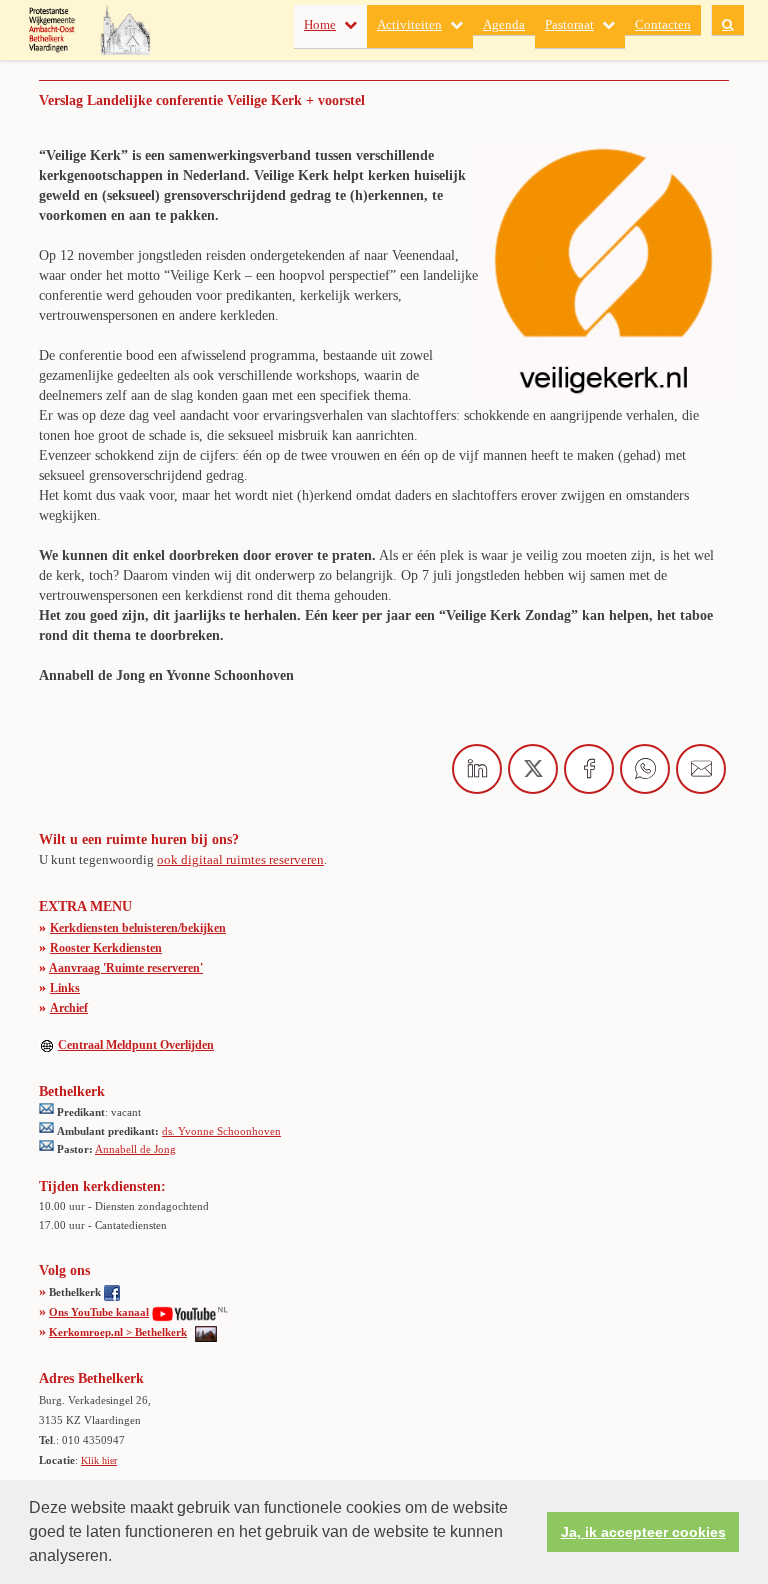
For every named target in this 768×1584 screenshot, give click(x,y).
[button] (119, 1558)
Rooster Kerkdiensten (106, 948)
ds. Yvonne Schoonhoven (221, 1131)
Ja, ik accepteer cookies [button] (643, 1532)
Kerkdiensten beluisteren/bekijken (138, 928)
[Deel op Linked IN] (477, 769)
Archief (69, 1008)
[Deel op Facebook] (589, 769)
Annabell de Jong (135, 1149)
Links (65, 988)
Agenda (504, 24)
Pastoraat (569, 24)
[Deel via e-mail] (701, 769)
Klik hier (99, 1460)
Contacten (663, 24)
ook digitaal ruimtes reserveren (240, 859)
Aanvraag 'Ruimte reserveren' (126, 968)
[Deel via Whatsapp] (645, 769)
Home (320, 24)
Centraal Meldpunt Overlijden (136, 1045)
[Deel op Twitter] (533, 769)
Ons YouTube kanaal (99, 1312)
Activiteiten (409, 24)
